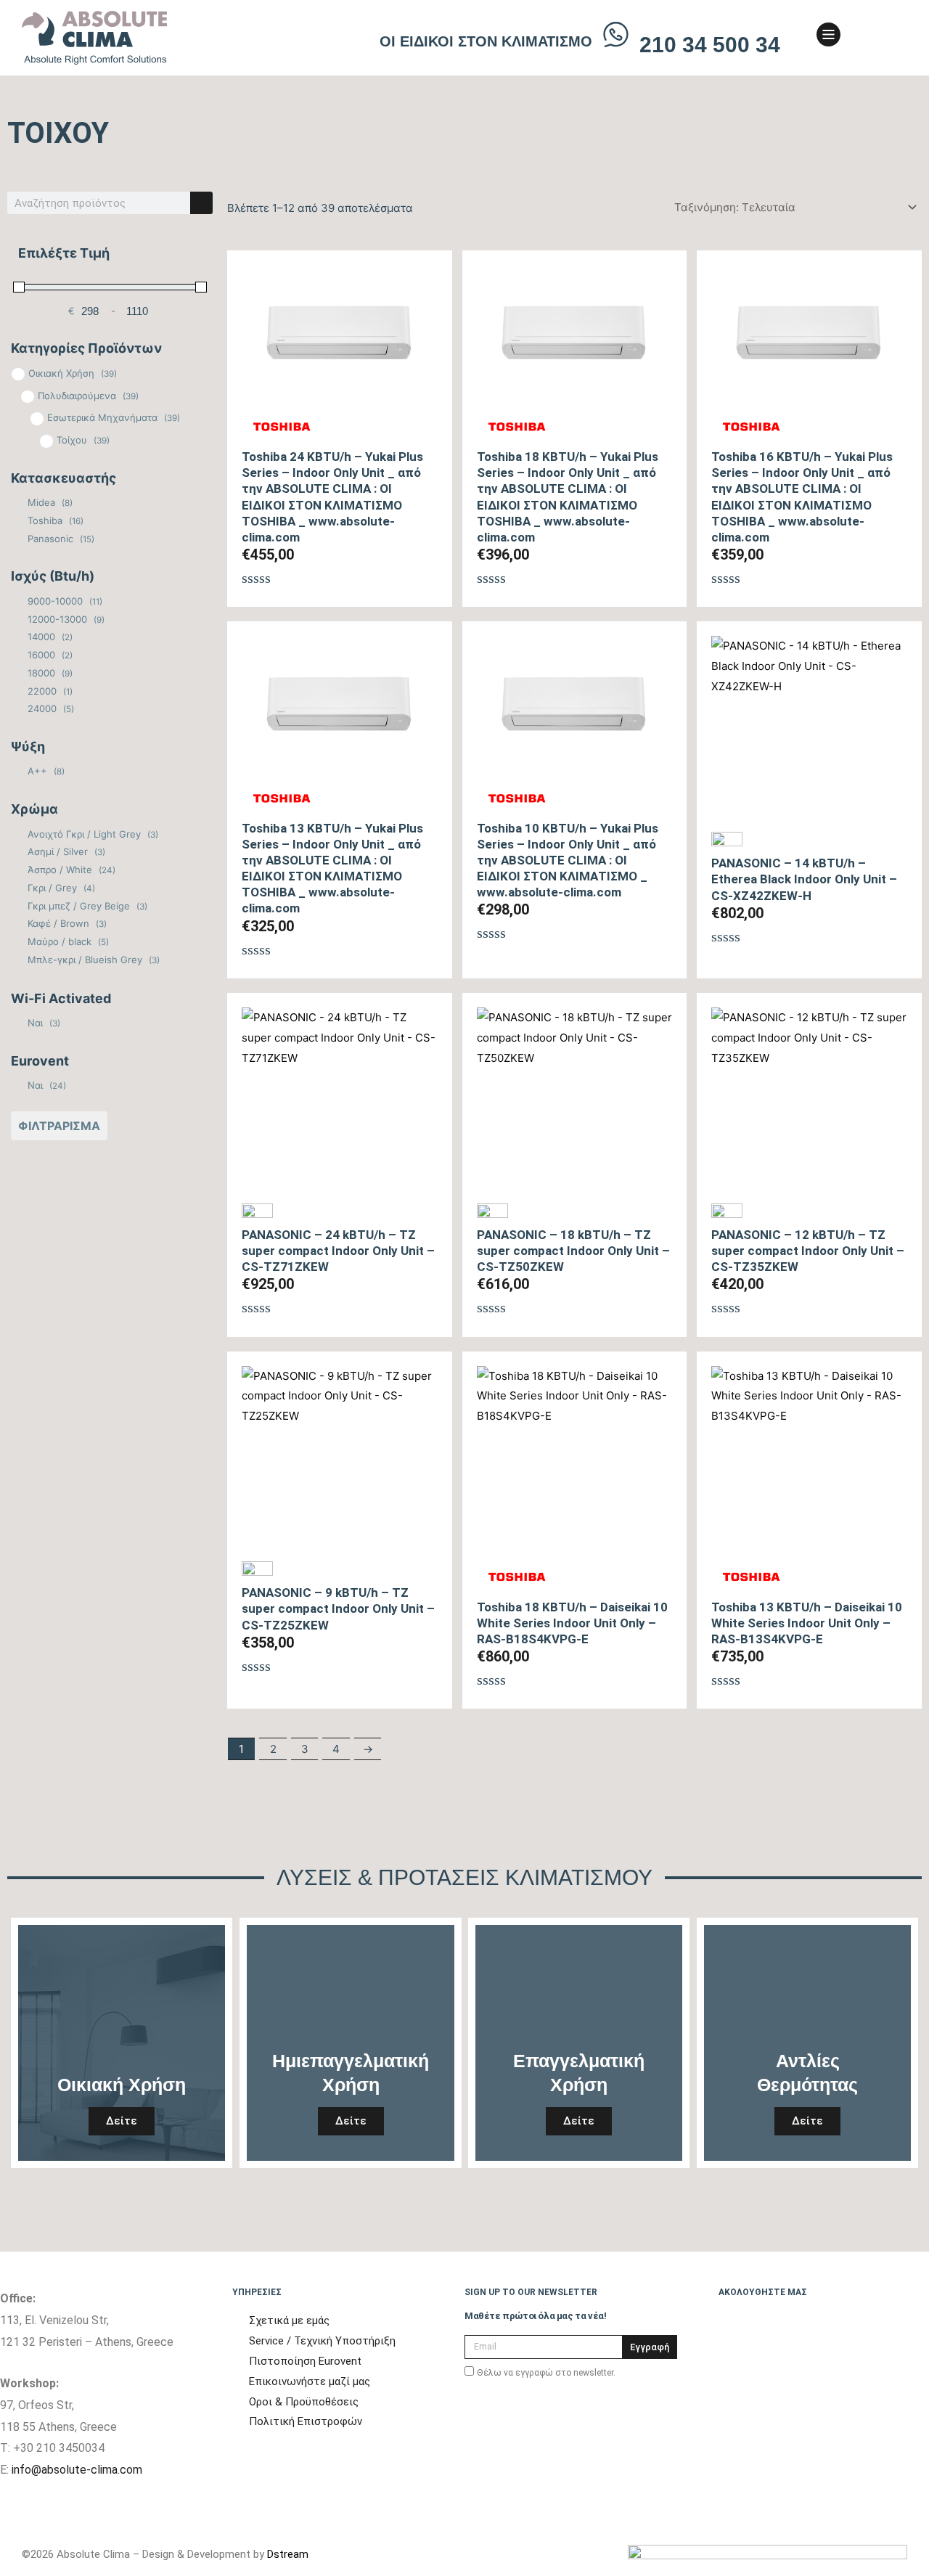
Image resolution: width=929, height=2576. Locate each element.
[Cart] (894, 36)
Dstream (288, 2554)
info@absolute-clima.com (77, 2470)
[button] (871, 38)
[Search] (201, 203)
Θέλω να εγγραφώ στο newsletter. (546, 2373)
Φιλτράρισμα (59, 1126)
